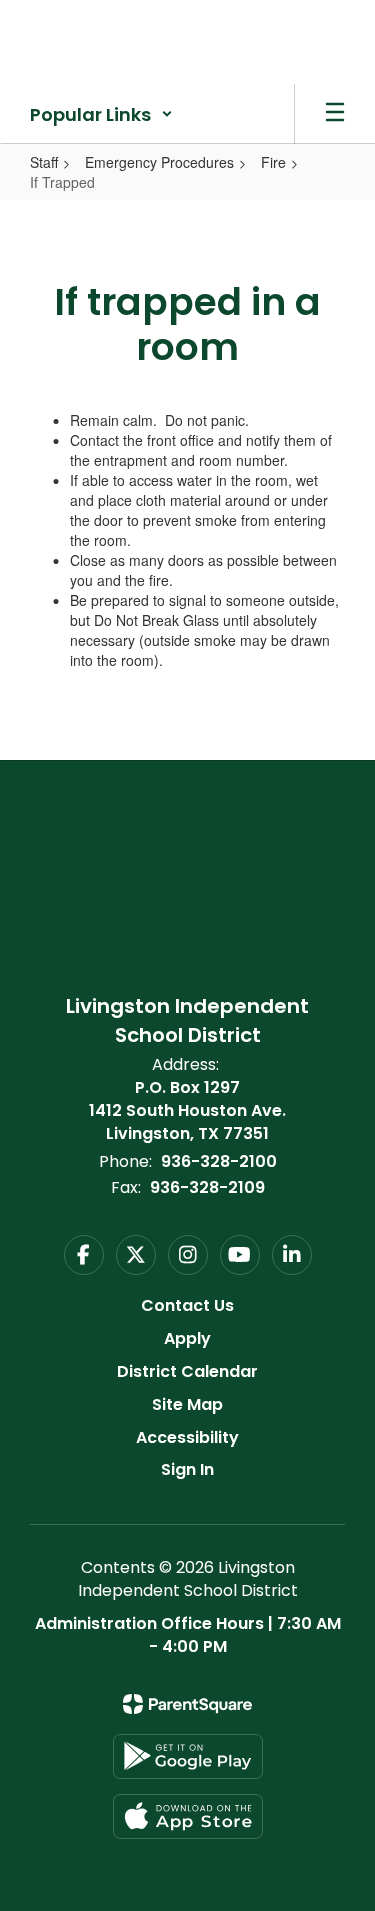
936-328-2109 (207, 1187)
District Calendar (187, 1371)
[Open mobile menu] (335, 114)
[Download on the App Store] (188, 1816)
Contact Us (187, 1305)
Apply (187, 1338)
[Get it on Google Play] (188, 1756)
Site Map (187, 1404)
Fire (273, 162)
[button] (101, 114)
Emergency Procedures (159, 162)
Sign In (187, 1469)
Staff (44, 162)
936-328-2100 (219, 1161)
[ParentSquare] (187, 1704)
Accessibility (187, 1437)
